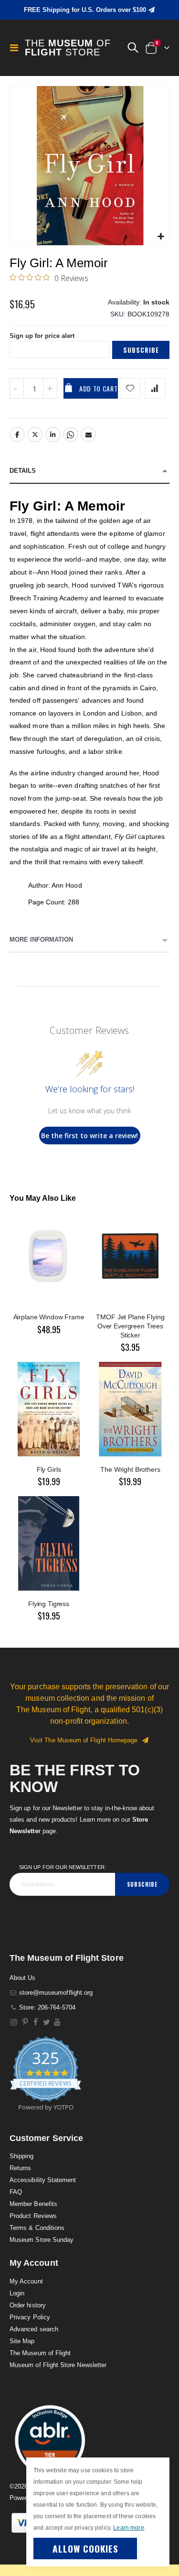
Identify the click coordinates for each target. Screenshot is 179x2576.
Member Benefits (33, 2204)
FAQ (16, 2192)
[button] (133, 48)
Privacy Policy (30, 2317)
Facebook (17, 435)
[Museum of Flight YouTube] (58, 2022)
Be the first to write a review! (89, 1136)
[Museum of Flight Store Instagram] (14, 2022)
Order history (28, 2305)
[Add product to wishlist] (130, 388)
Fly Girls (49, 1469)
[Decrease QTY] (17, 388)
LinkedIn (53, 435)
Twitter (35, 435)
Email (88, 435)
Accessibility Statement (43, 2180)
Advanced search (34, 2329)
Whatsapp (71, 435)
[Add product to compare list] (155, 388)
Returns (20, 2168)
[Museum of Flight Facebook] (36, 2022)
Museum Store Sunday (42, 2240)
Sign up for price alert (42, 336)
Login (17, 2293)
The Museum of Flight (40, 2353)
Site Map (22, 2341)
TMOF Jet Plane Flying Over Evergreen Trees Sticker (130, 1326)
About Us (23, 1978)
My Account (26, 2281)
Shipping (22, 2156)
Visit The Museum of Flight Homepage (86, 1740)
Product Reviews (33, 2216)
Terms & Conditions (37, 2228)
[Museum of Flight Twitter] (47, 2022)
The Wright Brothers (130, 1469)
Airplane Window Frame (49, 1317)
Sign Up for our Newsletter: (63, 1867)
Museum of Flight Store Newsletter (58, 2365)
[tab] (89, 471)
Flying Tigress (49, 1604)
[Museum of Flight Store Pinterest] (25, 2022)
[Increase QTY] (50, 388)
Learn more (128, 2528)
